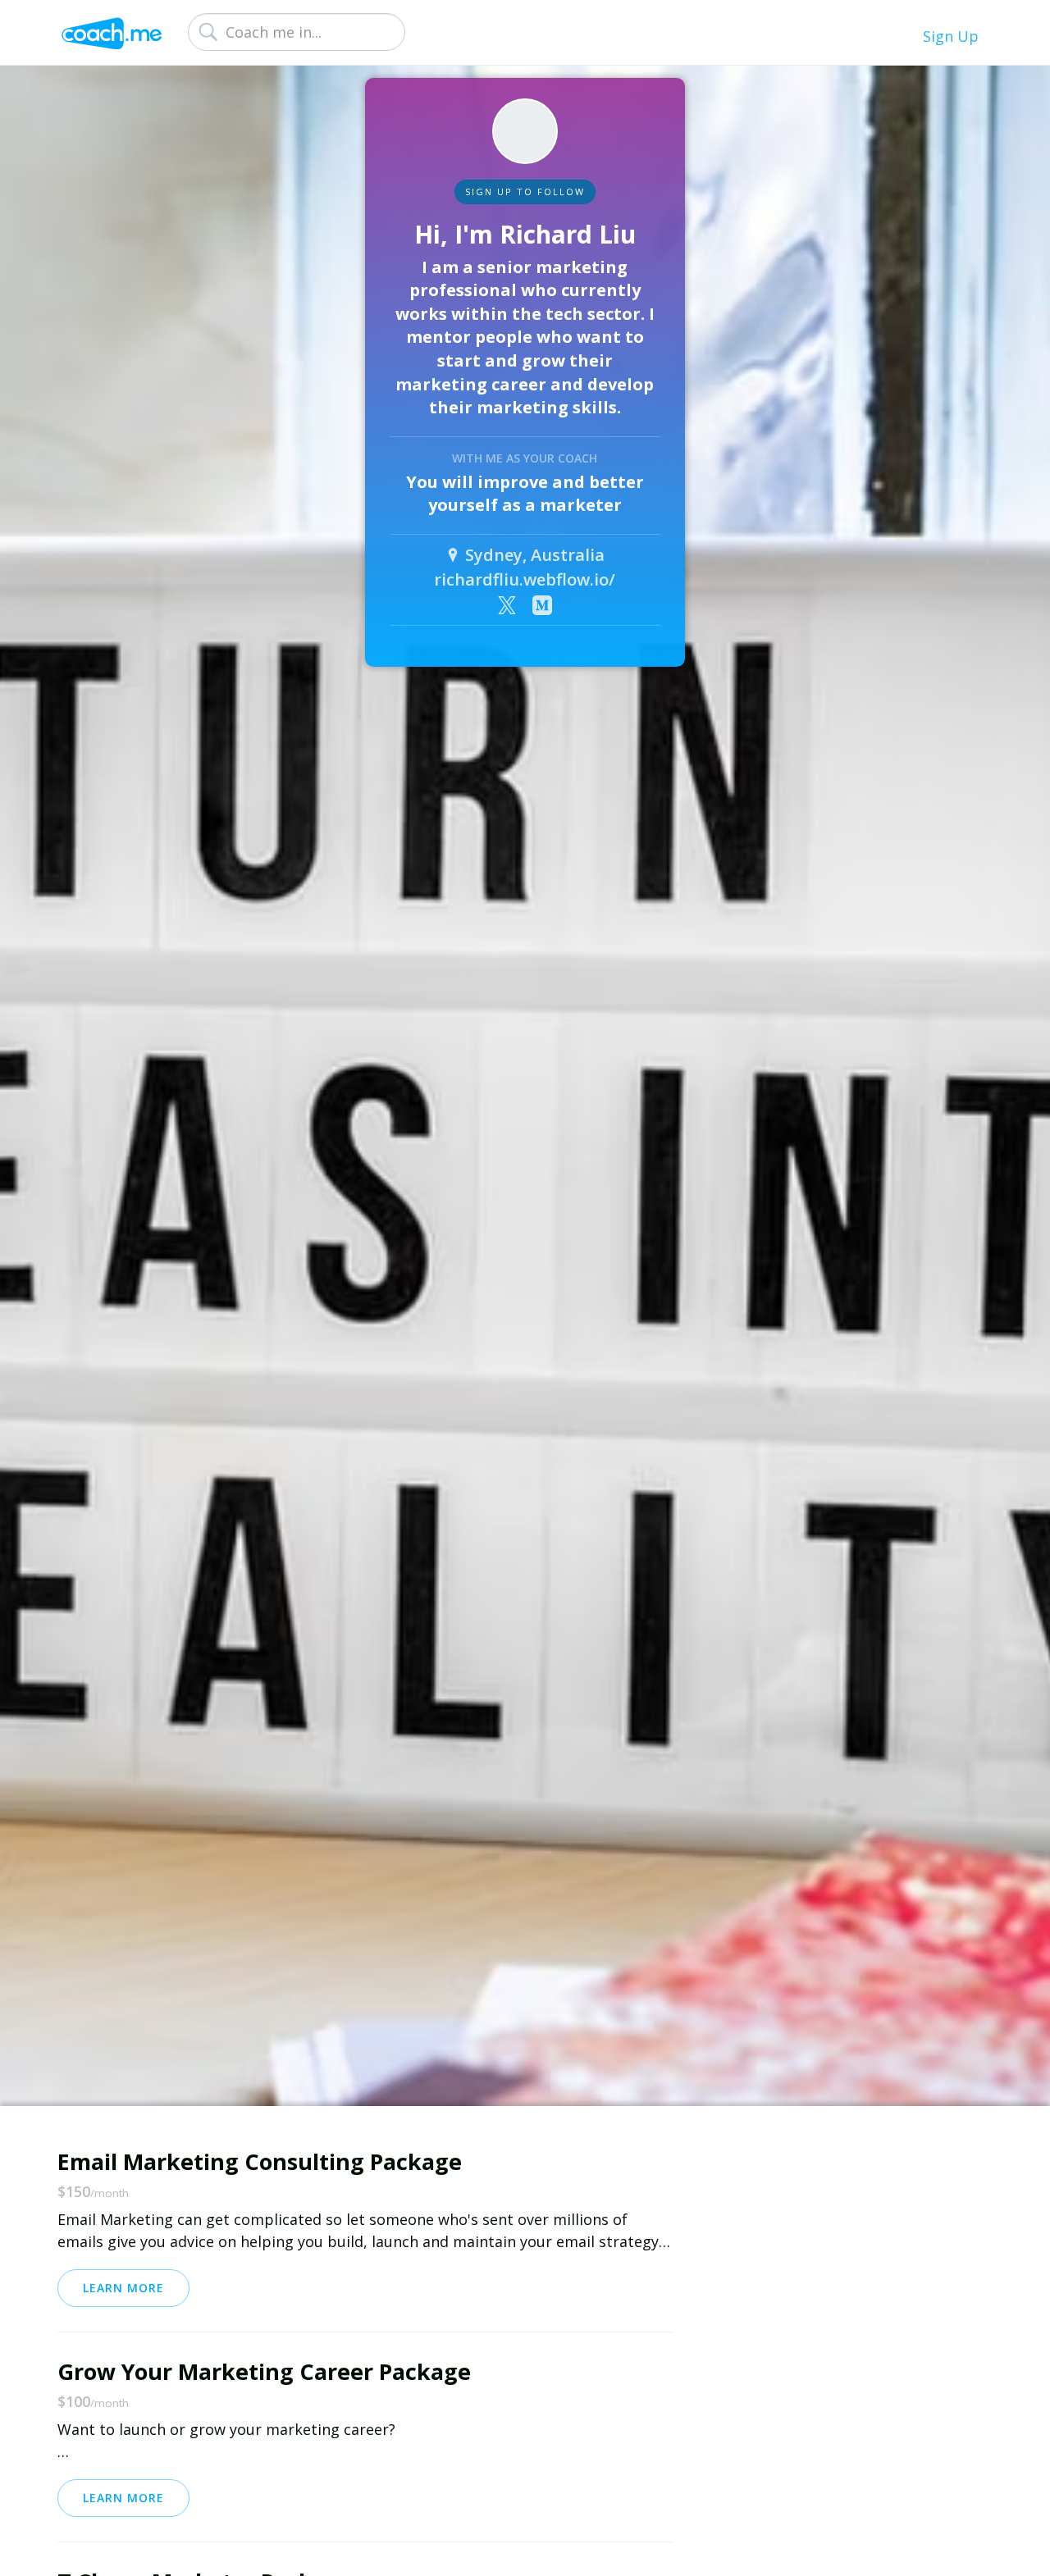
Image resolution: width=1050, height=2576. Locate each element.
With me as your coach (525, 458)
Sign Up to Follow (525, 191)
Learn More (123, 2288)
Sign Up (951, 36)
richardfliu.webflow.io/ (525, 579)
